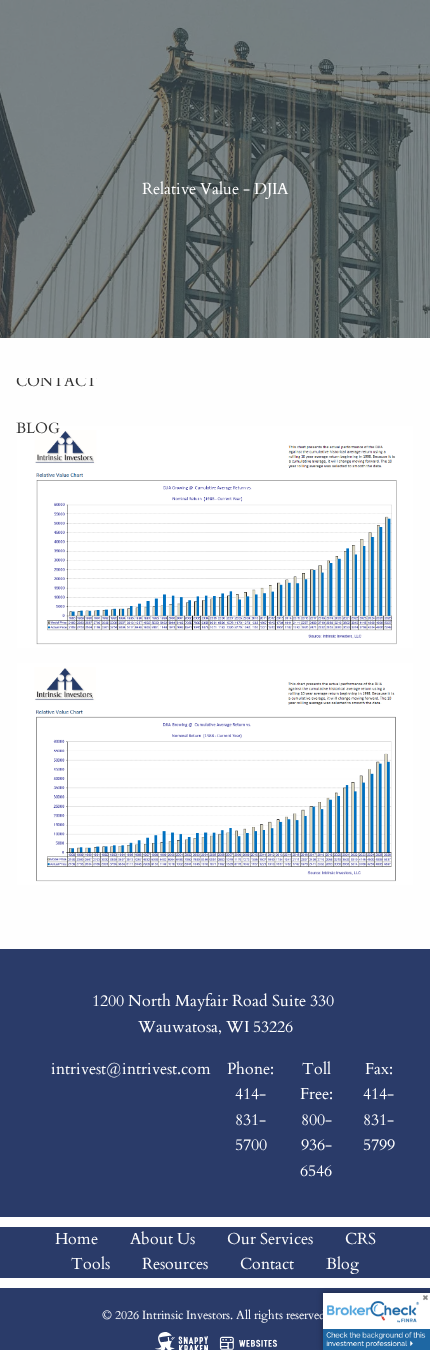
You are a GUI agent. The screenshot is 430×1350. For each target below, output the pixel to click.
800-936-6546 (316, 1145)
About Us (162, 1239)
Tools (90, 1264)
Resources (175, 1264)
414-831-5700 (251, 1119)
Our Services (270, 1239)
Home (76, 1239)
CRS (360, 1239)
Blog (38, 428)
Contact (56, 381)
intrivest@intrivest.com (131, 1069)
